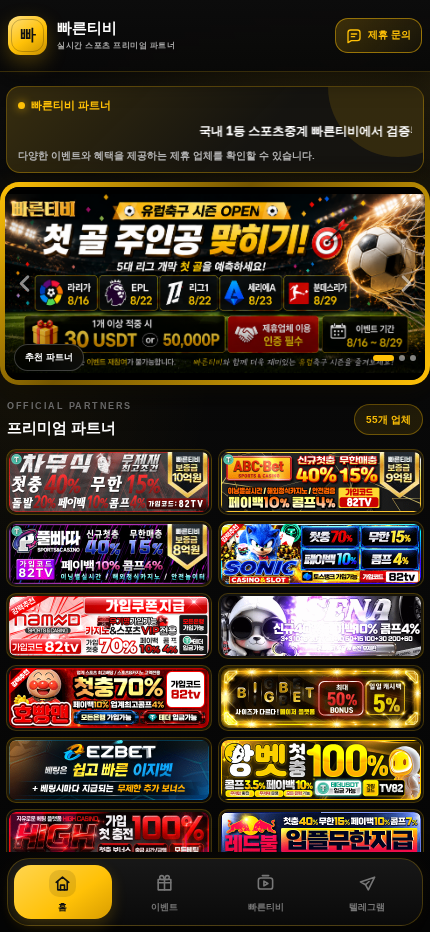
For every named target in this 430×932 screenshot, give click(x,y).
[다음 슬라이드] (406, 284)
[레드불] (321, 842)
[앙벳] (321, 770)
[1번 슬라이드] (383, 358)
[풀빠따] (109, 554)
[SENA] (321, 626)
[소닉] (321, 554)
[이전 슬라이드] (24, 284)
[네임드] (109, 626)
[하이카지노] (109, 842)
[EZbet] (109, 770)
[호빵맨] (109, 698)
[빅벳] (321, 698)
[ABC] (321, 482)
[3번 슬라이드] (413, 358)
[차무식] (109, 482)
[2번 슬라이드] (402, 358)
